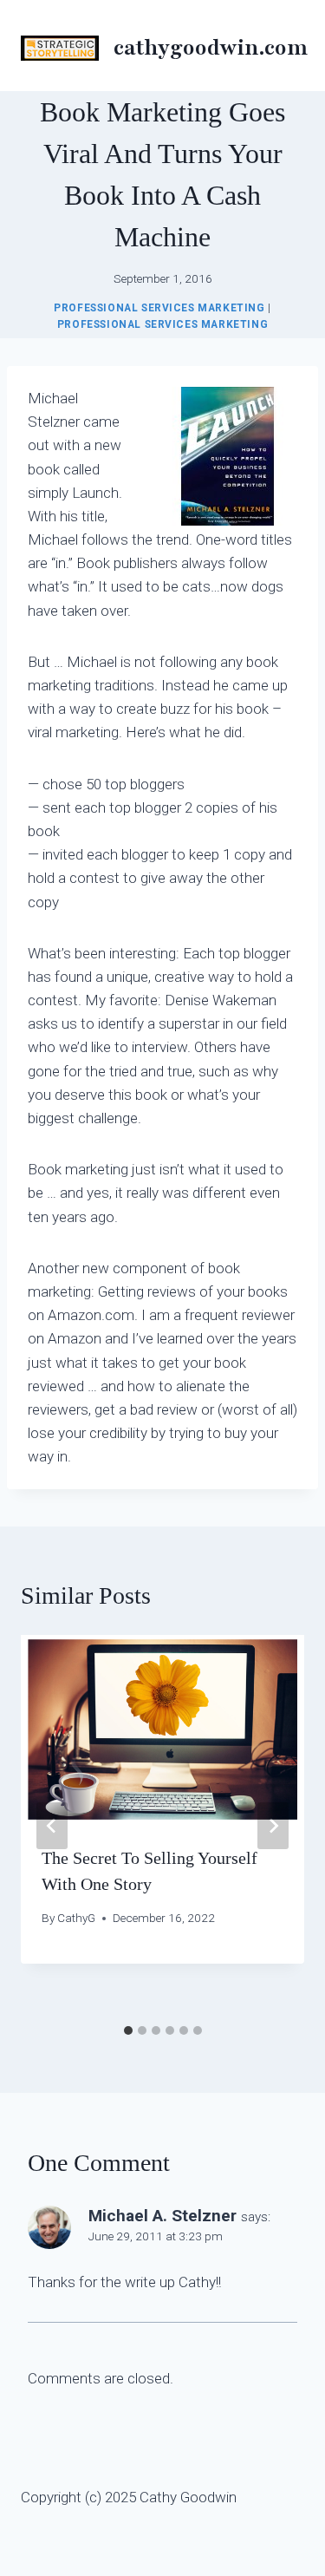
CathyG (76, 1918)
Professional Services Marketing (159, 308)
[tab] (128, 2030)
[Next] (273, 1826)
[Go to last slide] (52, 1826)
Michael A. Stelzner (162, 2216)
